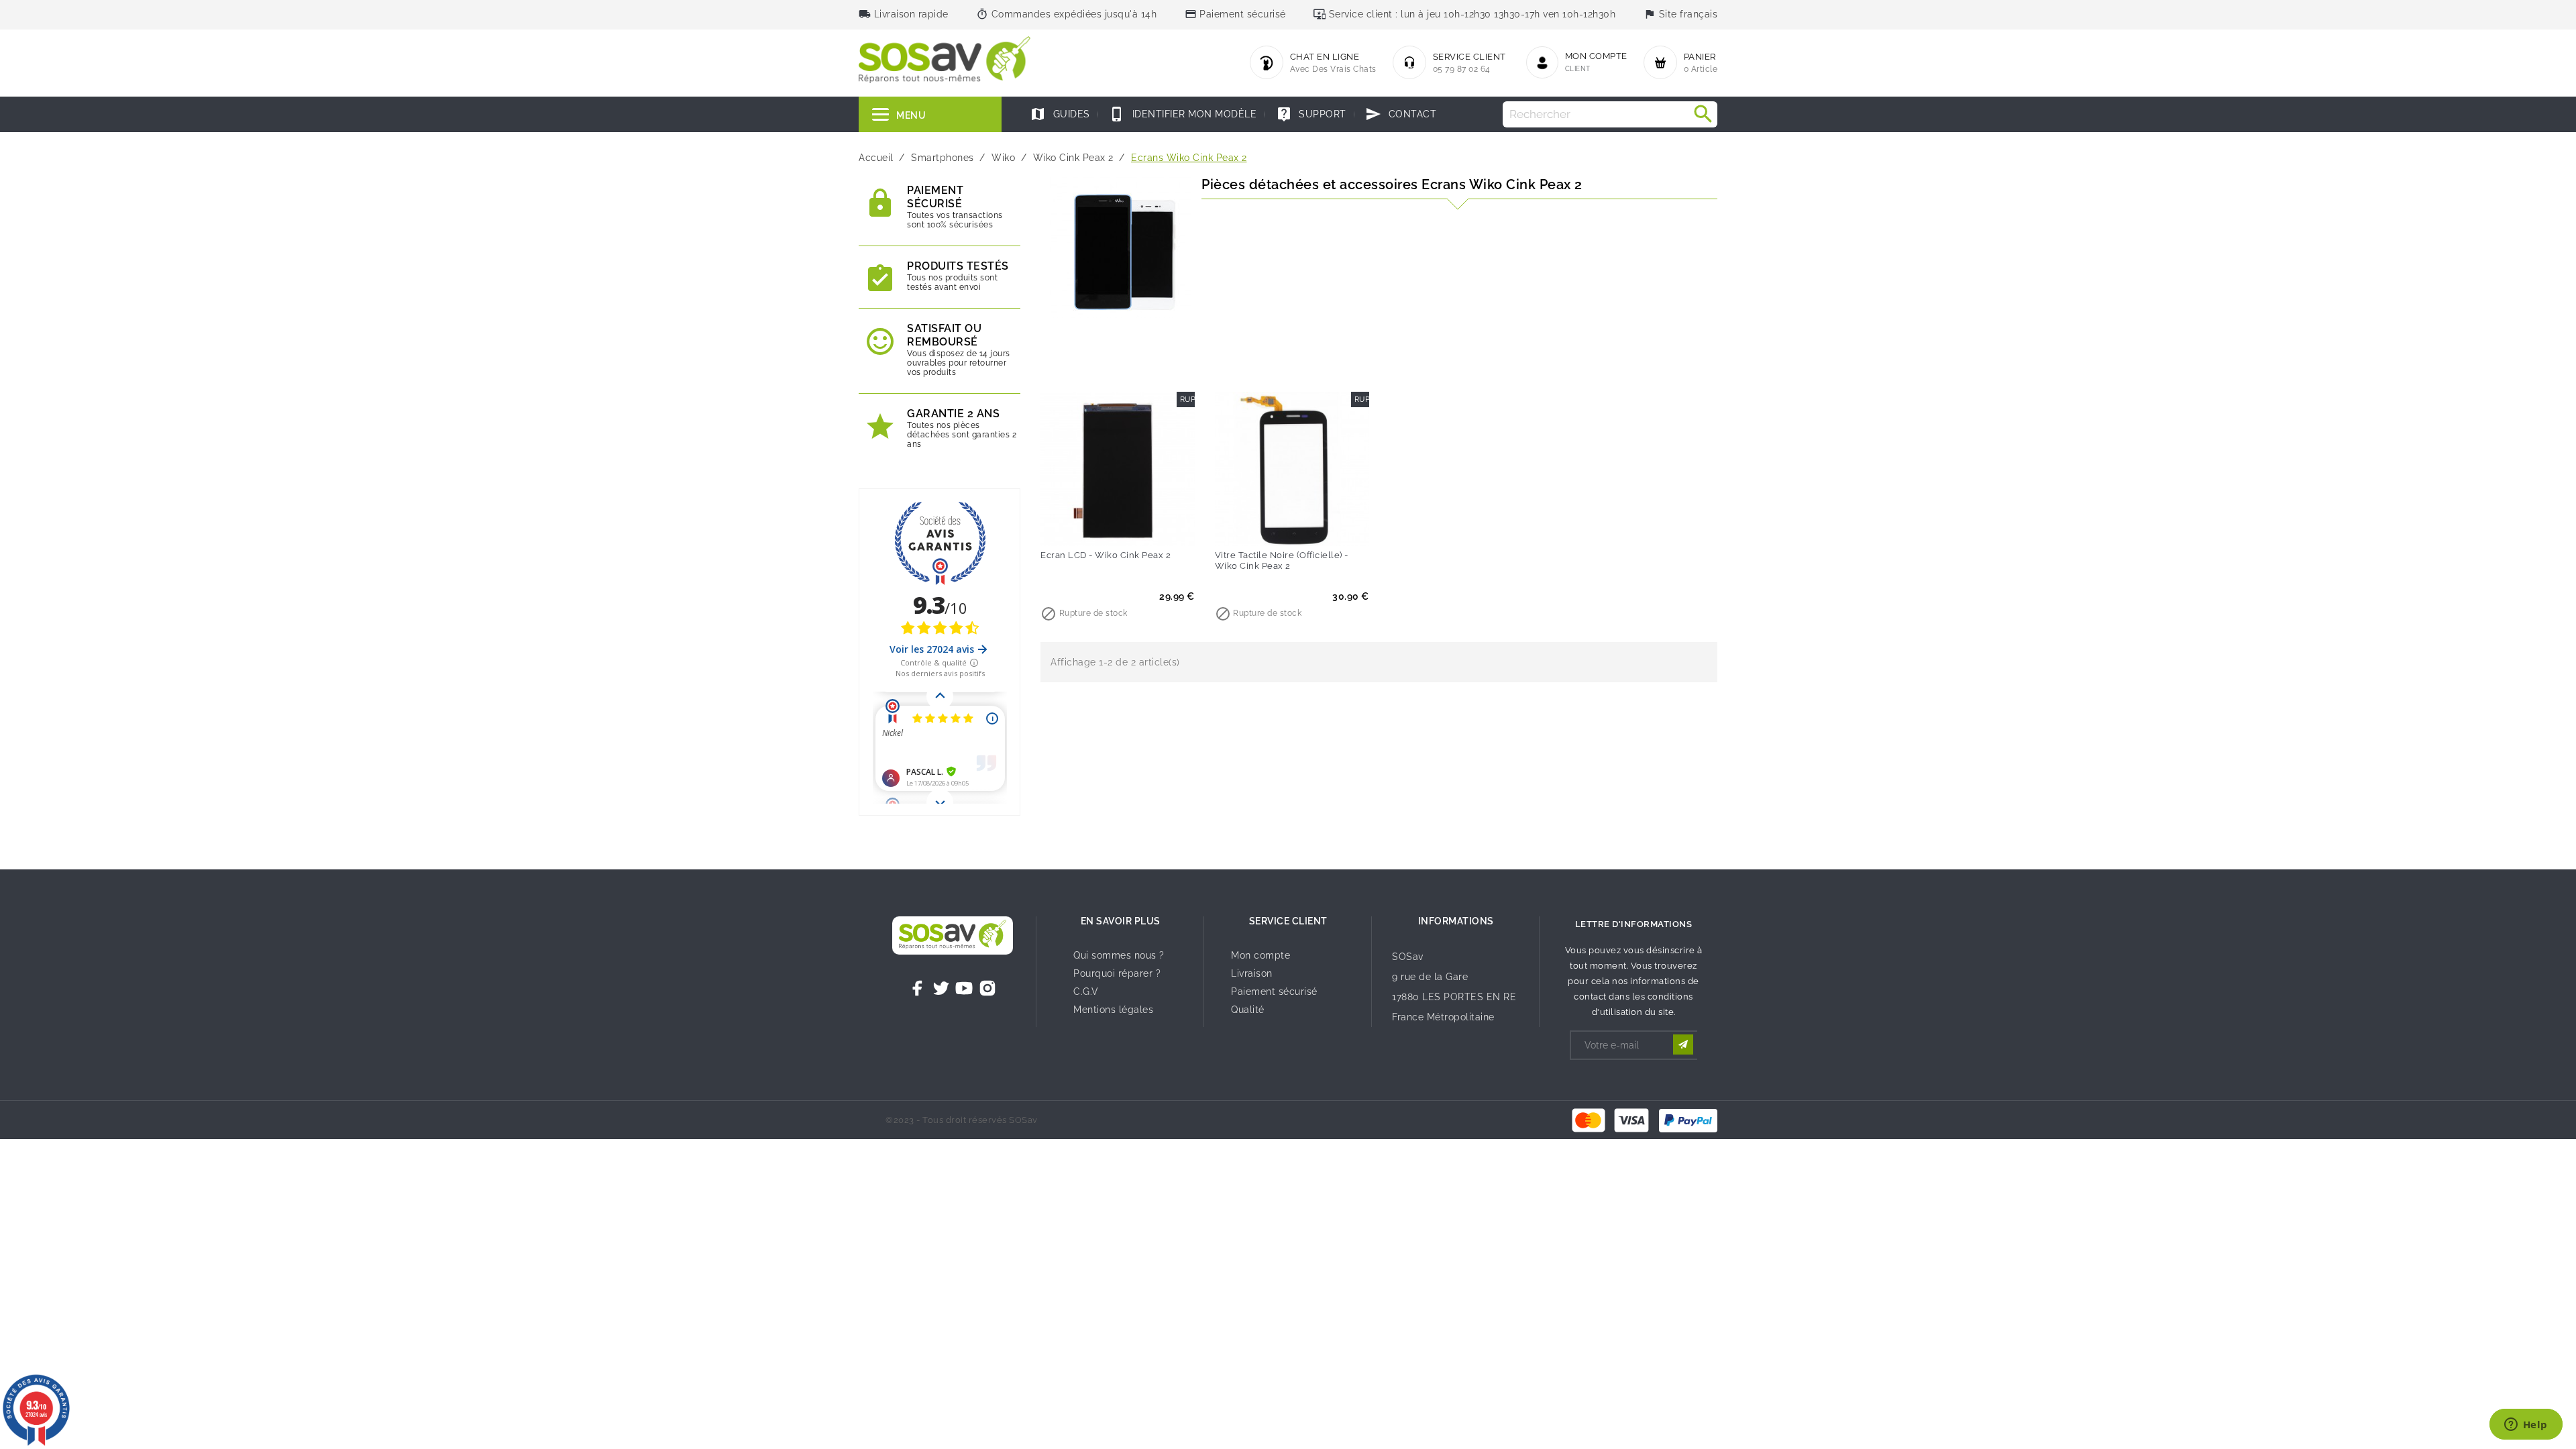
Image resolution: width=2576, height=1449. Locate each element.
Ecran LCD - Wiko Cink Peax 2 (1106, 555)
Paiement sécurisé (1274, 991)
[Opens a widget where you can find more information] (2526, 1426)
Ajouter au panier (1090, 527)
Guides (1060, 114)
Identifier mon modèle (1183, 114)
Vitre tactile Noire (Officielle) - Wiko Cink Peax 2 (1282, 560)
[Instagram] (987, 988)
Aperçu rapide (1145, 527)
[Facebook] (918, 988)
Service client (1288, 921)
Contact (1401, 114)
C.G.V (1086, 991)
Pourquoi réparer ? (1117, 973)
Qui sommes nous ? (1119, 955)
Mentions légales (1113, 1010)
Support (1311, 114)
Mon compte (1260, 955)
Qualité (1248, 1010)
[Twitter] (941, 988)
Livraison (1252, 973)
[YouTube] (964, 988)
